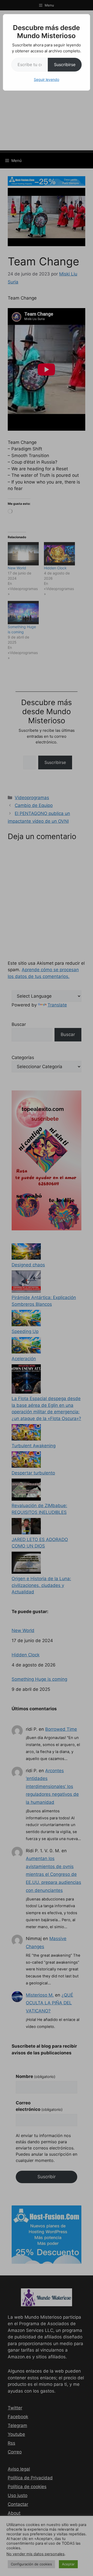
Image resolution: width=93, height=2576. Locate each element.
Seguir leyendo (47, 79)
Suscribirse (65, 65)
